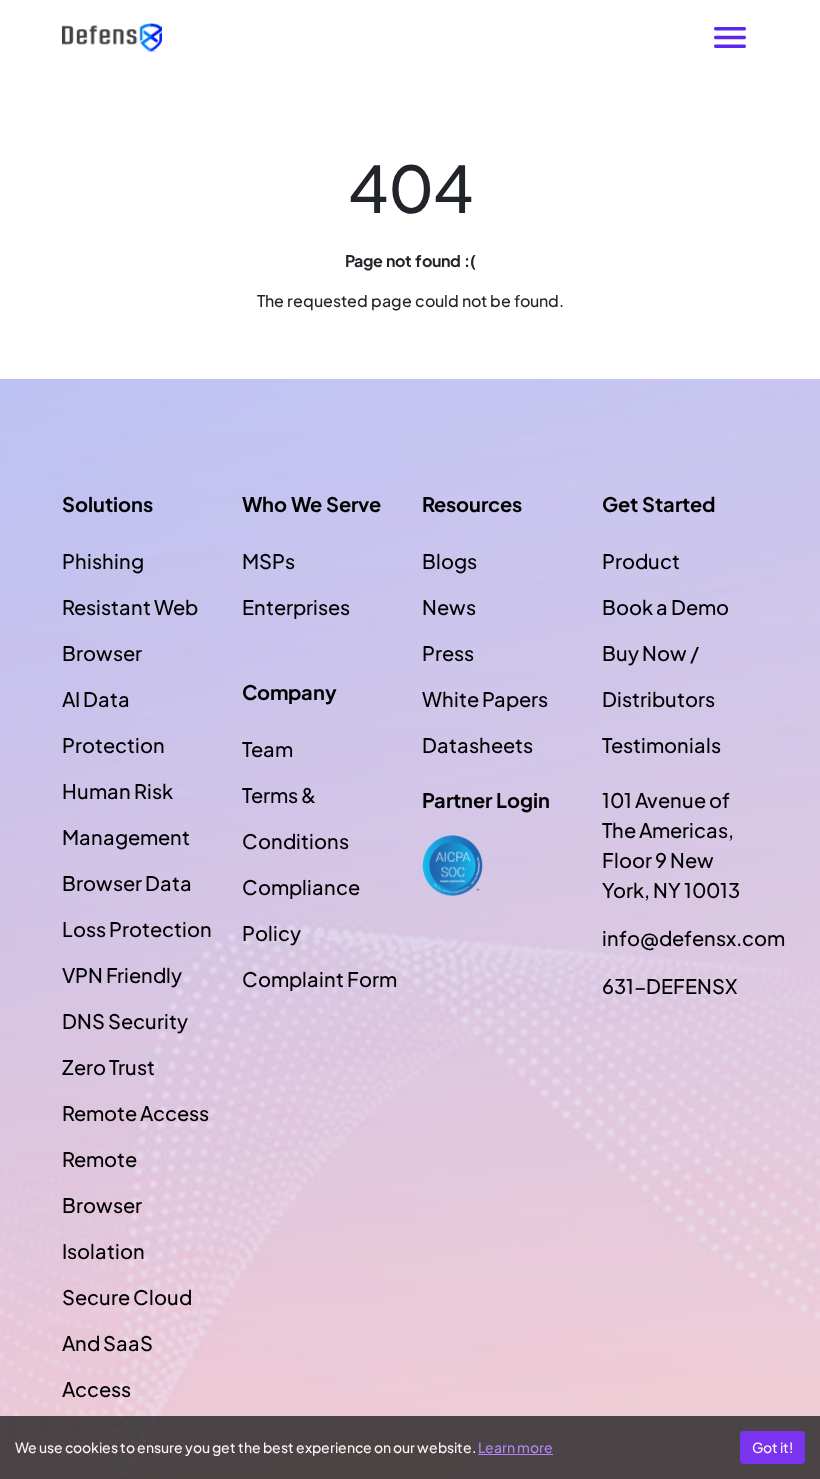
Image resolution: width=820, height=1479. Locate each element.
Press (448, 652)
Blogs (449, 560)
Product (641, 560)
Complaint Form (319, 978)
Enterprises (296, 606)
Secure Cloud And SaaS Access (127, 1342)
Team (267, 748)
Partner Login (486, 799)
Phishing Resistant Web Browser (130, 606)
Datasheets (477, 744)
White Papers (485, 698)
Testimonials (661, 744)
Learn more (515, 1447)
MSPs (268, 560)
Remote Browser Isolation (103, 1204)
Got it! (772, 1447)
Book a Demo (665, 606)
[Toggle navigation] (730, 37)
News (449, 606)
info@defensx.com (680, 937)
